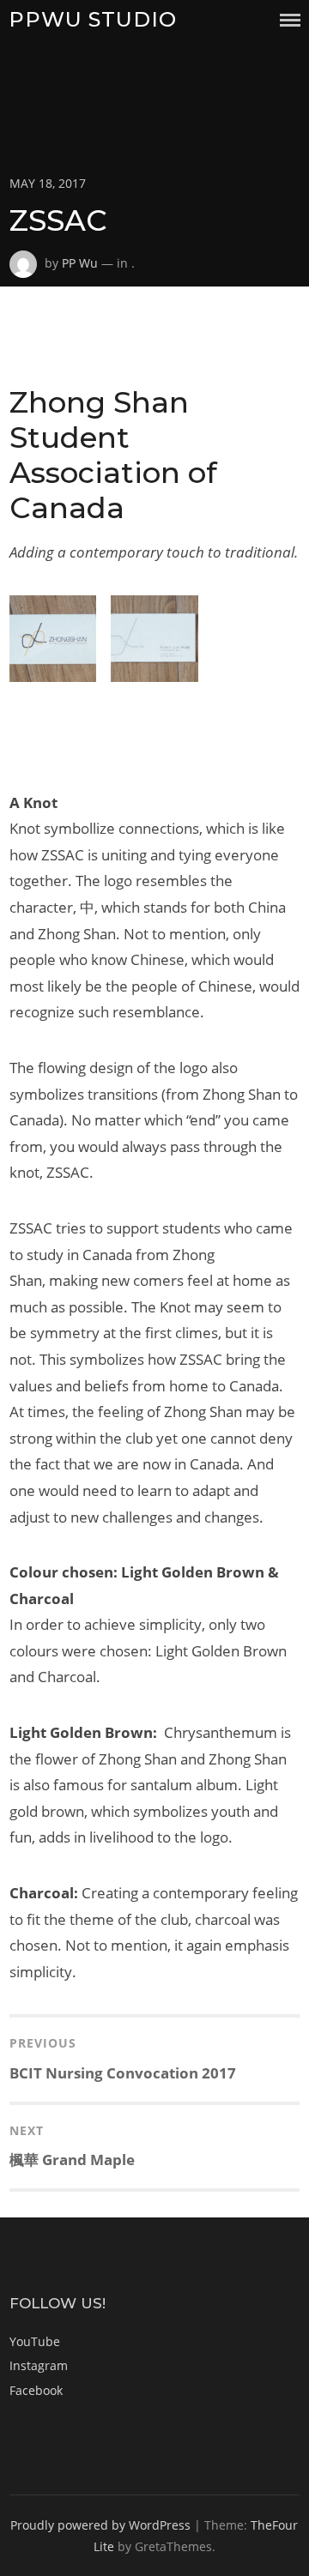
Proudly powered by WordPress (100, 2525)
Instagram (39, 2365)
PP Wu (80, 263)
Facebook (36, 2390)
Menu (290, 20)
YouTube (35, 2341)
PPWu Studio (93, 19)
